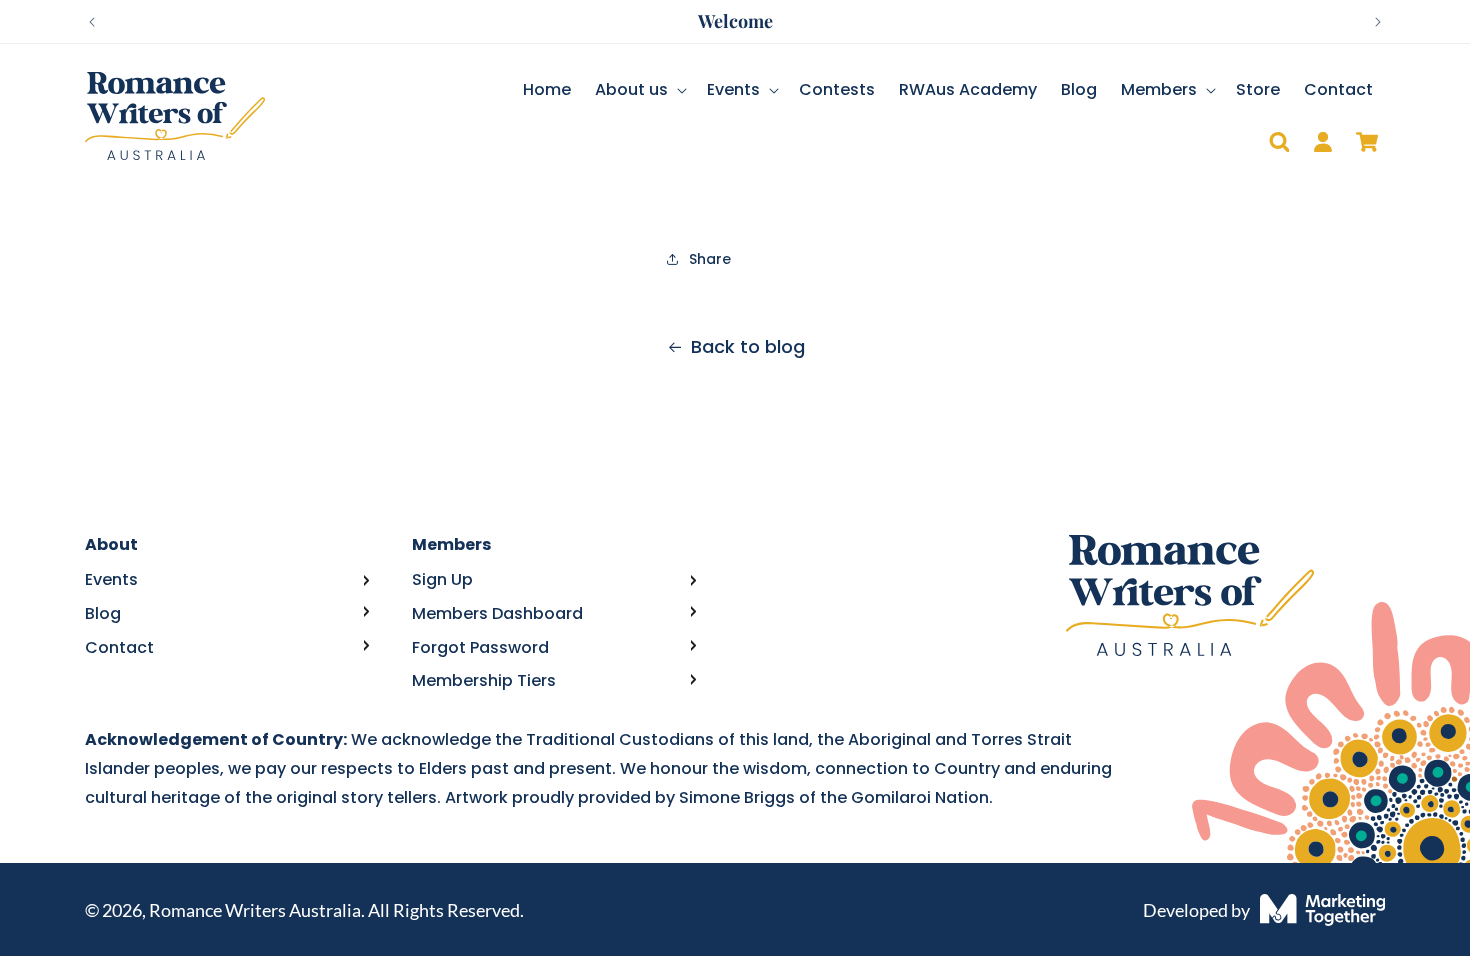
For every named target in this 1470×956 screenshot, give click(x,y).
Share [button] (710, 259)
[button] (639, 90)
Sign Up (442, 579)
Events (111, 579)
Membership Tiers (484, 680)
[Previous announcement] (92, 22)
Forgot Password (480, 647)
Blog (103, 613)
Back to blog (748, 346)
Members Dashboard (497, 613)
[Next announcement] (1378, 22)
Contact (119, 647)
